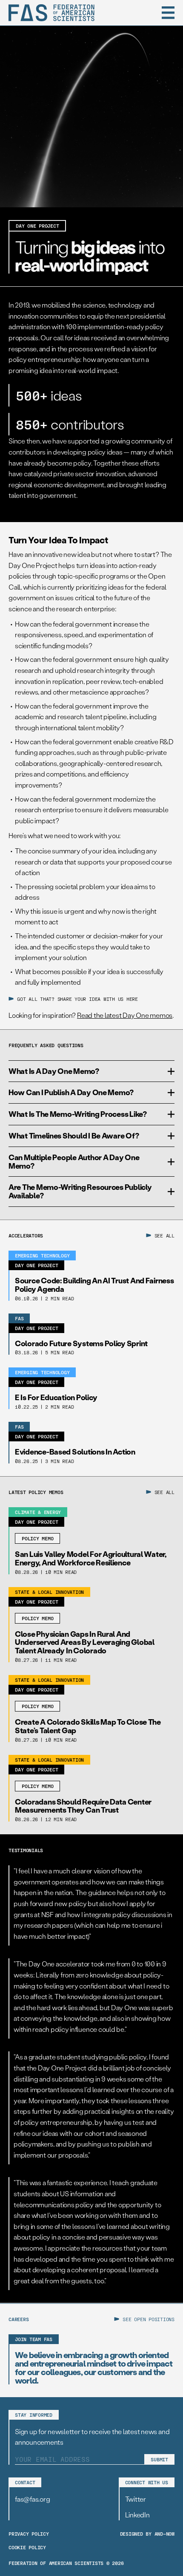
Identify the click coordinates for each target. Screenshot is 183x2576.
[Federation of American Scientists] (51, 13)
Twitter (136, 2499)
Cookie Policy (27, 2547)
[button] (168, 13)
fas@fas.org (32, 2499)
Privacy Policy (29, 2534)
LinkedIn (137, 2515)
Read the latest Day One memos (125, 1015)
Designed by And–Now (147, 2534)
